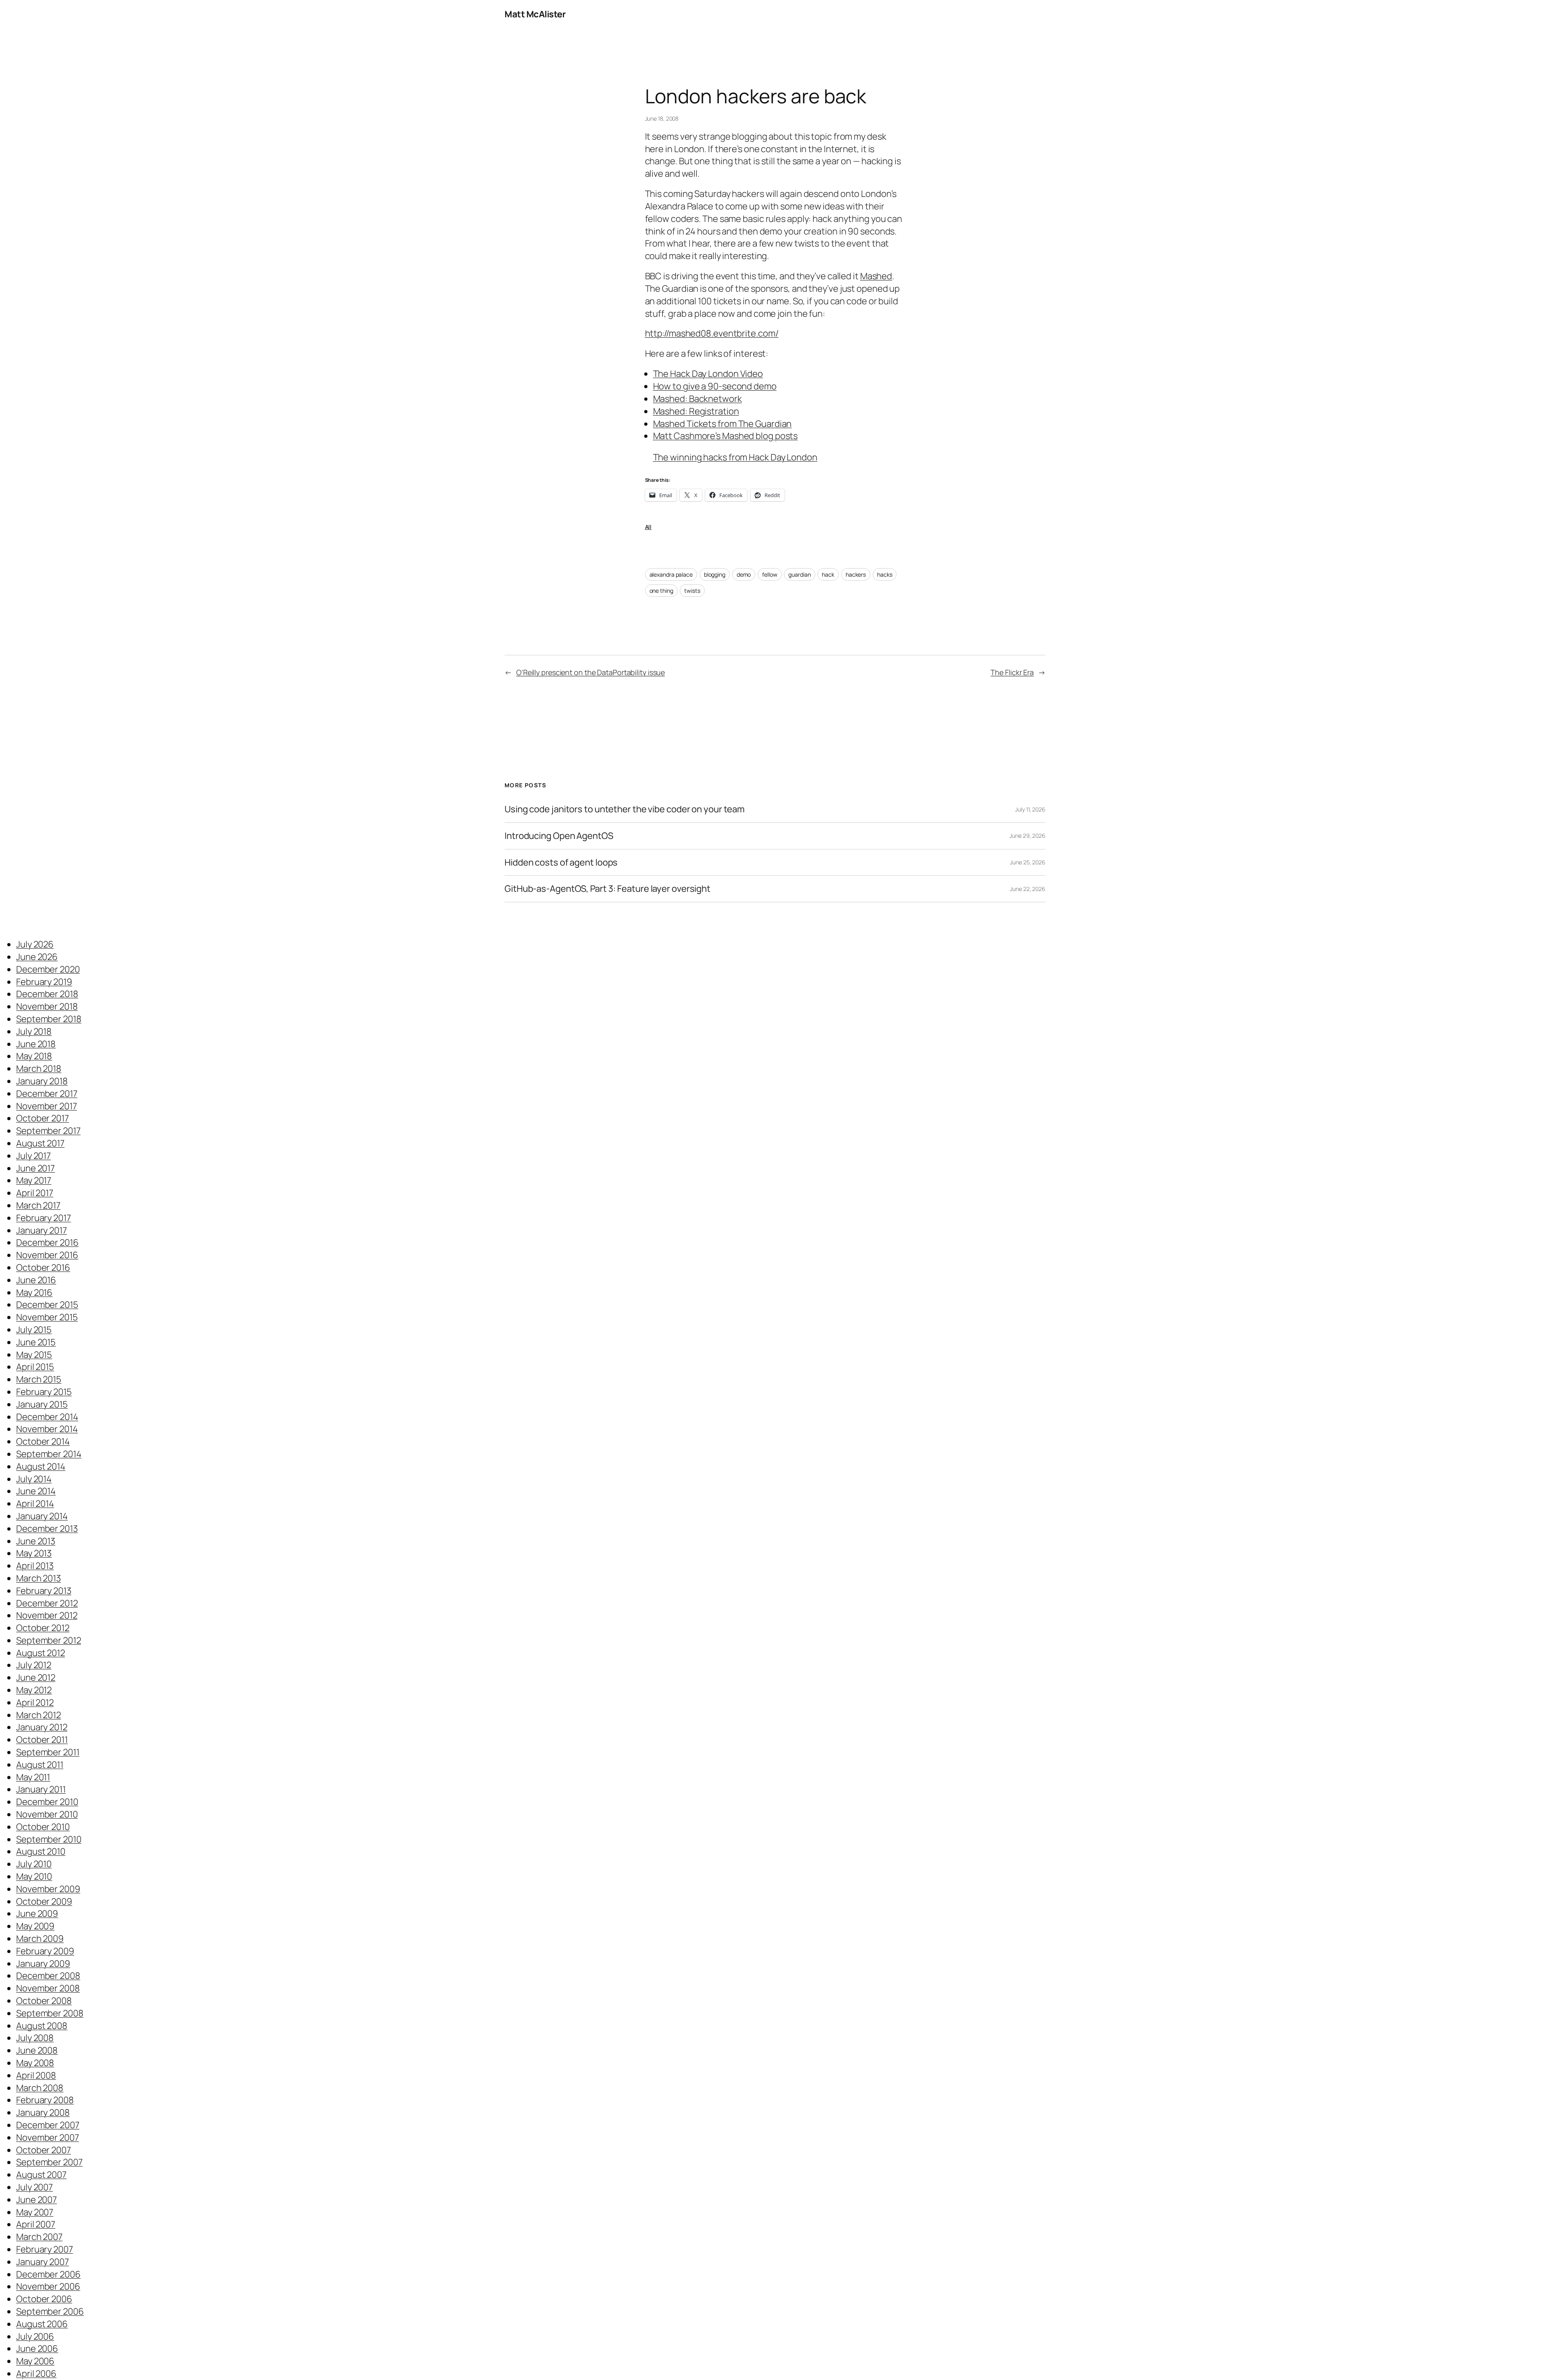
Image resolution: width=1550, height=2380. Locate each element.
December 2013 (47, 1529)
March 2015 (39, 1379)
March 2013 (39, 1578)
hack (828, 574)
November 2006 (48, 2286)
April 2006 (36, 2374)
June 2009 (37, 1914)
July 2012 (34, 1665)
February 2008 (45, 2100)
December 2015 (47, 1305)
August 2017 (40, 1143)
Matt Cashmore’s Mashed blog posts (726, 436)
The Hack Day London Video (708, 374)
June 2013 (36, 1541)
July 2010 (34, 1864)
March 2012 (39, 1715)
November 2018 (47, 1006)
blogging (715, 574)
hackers (856, 574)
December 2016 (47, 1242)
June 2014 (36, 1491)
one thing (661, 591)
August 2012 (41, 1653)
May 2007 (35, 2212)
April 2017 (35, 1193)
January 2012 (42, 1727)
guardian (799, 574)
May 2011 (33, 1777)
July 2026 (35, 944)
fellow (770, 574)
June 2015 (36, 1342)
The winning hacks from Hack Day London (735, 457)
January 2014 (42, 1516)
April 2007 (36, 2224)
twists (692, 591)
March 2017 (38, 1205)
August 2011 (40, 1765)
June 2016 (36, 1280)
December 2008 (48, 1976)
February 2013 (44, 1591)
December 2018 (47, 994)
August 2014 (41, 1466)
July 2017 (34, 1156)
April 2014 (35, 1504)
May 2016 (34, 1292)
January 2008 (43, 2112)
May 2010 (34, 1876)
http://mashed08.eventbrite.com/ (712, 333)
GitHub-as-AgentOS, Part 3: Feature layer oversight (607, 889)
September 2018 (49, 1019)
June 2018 (36, 1044)
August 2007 (41, 2175)
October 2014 (43, 1441)
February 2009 (45, 1951)
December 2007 (48, 2125)
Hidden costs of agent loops (561, 863)
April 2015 (35, 1367)
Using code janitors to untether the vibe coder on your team (625, 809)
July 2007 (35, 2187)
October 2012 (43, 1628)
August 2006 (42, 2324)
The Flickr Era (1012, 672)
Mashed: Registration (696, 411)
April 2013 (35, 1566)
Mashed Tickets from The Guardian (723, 424)
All (648, 527)
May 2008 (35, 2063)
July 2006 (35, 2336)
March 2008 (40, 2088)
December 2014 (47, 1417)
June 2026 (37, 957)
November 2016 (47, 1255)
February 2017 (44, 1218)
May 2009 (35, 1926)
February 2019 (44, 982)
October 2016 (43, 1267)
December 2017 (47, 1094)
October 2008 (44, 2001)
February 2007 (45, 2249)
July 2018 (34, 1031)
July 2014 (34, 1479)
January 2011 (41, 1789)
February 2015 (44, 1392)
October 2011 (42, 1740)
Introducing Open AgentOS (559, 836)
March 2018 (39, 1069)
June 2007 (37, 2200)
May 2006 (35, 2361)
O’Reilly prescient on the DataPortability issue (591, 672)
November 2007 (48, 2137)
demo (744, 574)
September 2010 (49, 1839)
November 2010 (47, 1814)
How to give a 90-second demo (715, 386)
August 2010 (41, 1851)
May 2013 (34, 1553)
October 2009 (44, 1901)
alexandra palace (671, 574)
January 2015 (42, 1404)
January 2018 (42, 1081)
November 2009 (48, 1889)
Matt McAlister (535, 14)
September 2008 (50, 2013)
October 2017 (43, 1118)
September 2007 (49, 2162)
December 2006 (48, 2274)
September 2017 (48, 1131)
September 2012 (49, 1640)
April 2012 (35, 1702)
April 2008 (36, 2075)
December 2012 (47, 1603)
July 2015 (34, 1330)
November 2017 (47, 1106)
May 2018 (34, 1056)
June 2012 (36, 1677)
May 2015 (34, 1355)
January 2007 (43, 2262)
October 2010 (43, 1827)
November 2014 (47, 1429)
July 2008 (35, 2038)
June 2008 (37, 2050)
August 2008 (42, 2026)
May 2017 (34, 1180)
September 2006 (50, 2311)
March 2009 (40, 1939)
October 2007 (44, 2150)
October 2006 (44, 2299)
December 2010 (47, 1802)
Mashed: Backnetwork (697, 399)
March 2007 (39, 2237)
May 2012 (34, 1690)
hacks (885, 574)
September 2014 (49, 1454)
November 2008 (48, 1988)
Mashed (876, 276)
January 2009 (43, 1964)
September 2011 (48, 1752)
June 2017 (36, 1168)
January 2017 (42, 1230)
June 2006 (37, 2349)
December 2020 (48, 969)
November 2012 (47, 1615)
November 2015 (47, 1317)
